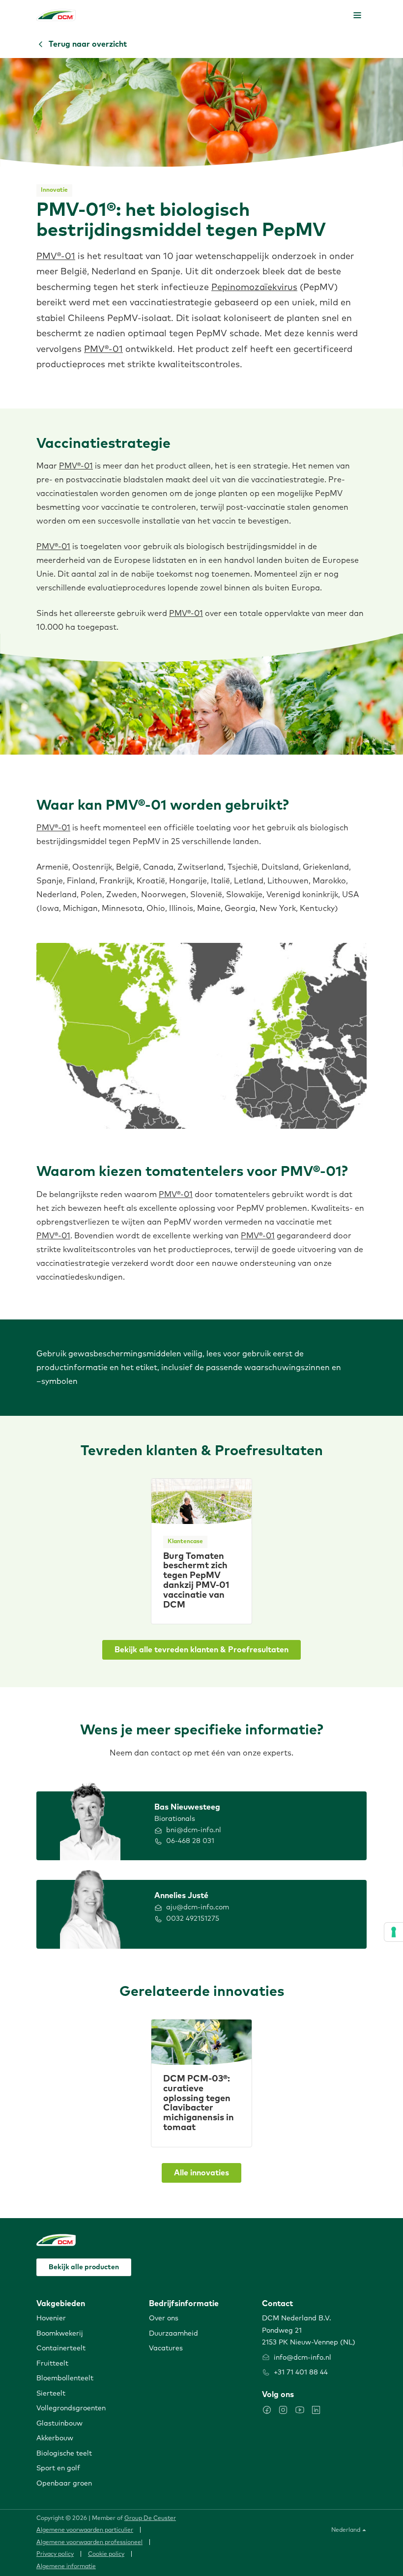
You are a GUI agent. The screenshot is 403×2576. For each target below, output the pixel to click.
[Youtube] (300, 2410)
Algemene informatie (66, 2567)
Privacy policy (55, 2554)
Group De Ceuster (150, 2518)
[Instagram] (283, 2410)
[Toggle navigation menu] (357, 15)
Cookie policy (106, 2554)
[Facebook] (267, 2410)
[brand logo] (56, 15)
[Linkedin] (316, 2410)
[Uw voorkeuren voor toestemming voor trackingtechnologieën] (394, 1932)
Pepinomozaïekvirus (254, 288)
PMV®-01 (56, 257)
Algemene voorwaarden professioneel (89, 2543)
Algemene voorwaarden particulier (85, 2530)
